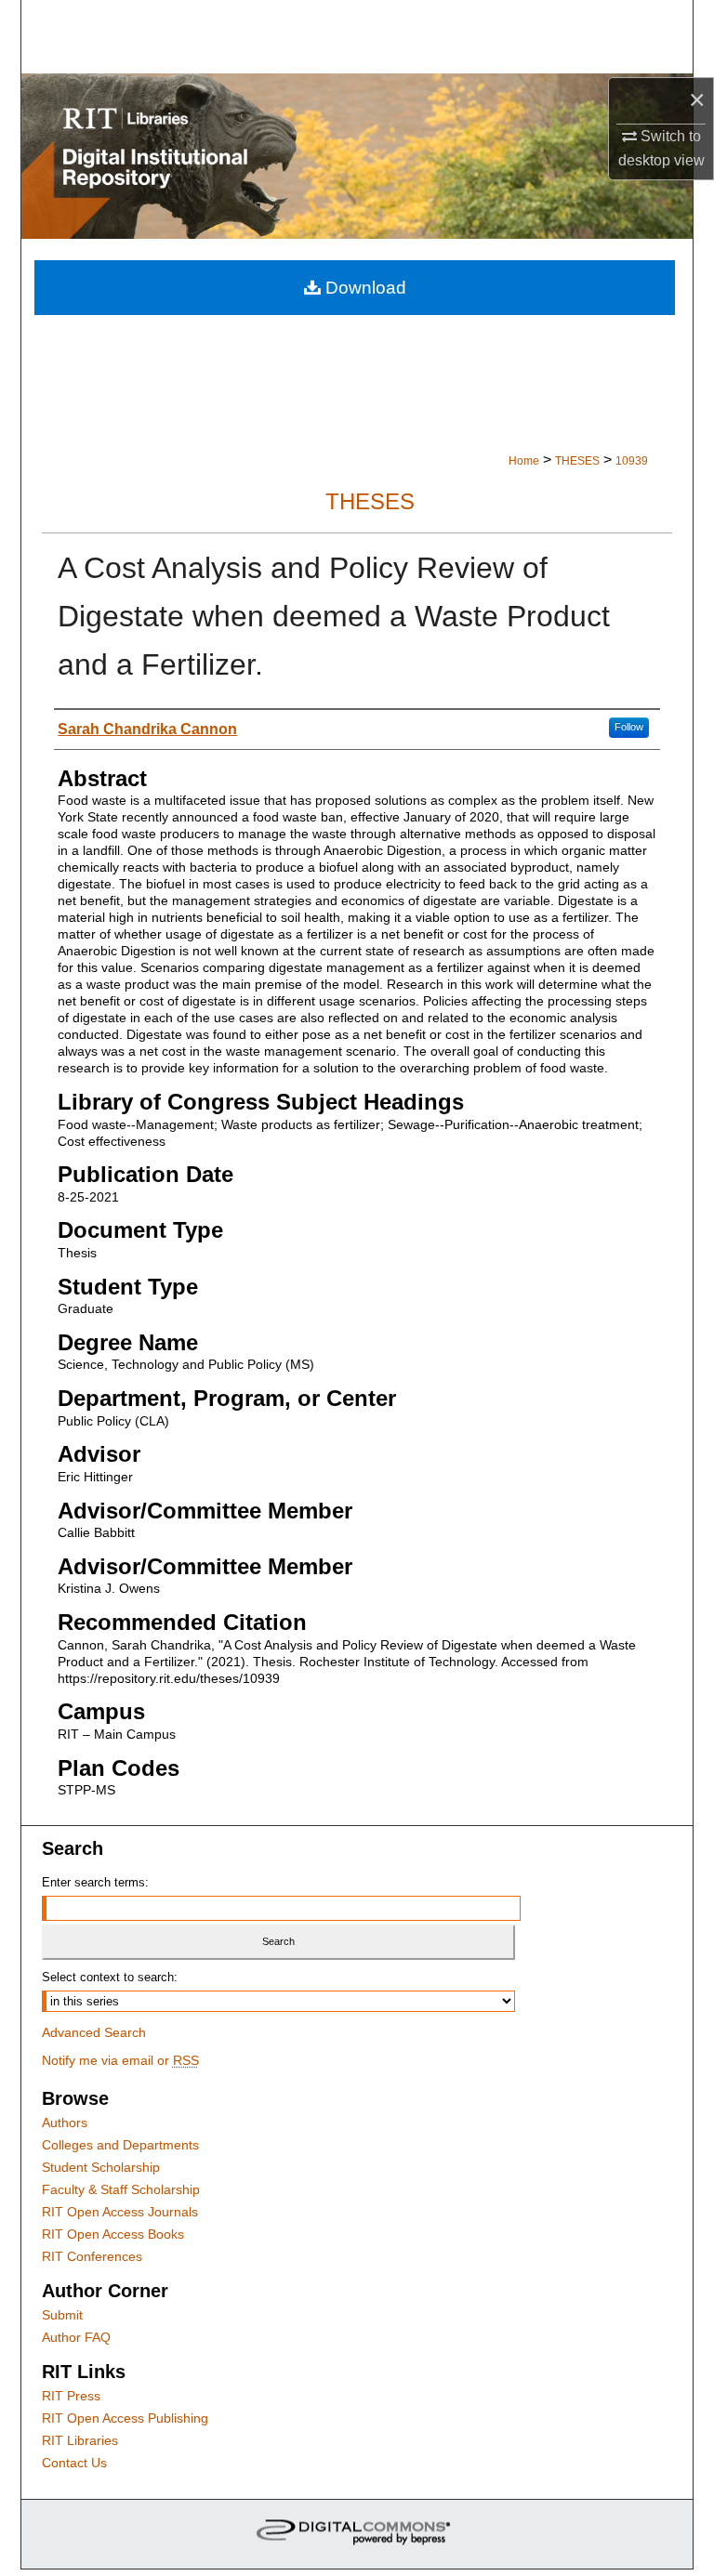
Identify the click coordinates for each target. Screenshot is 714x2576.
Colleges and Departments (120, 2145)
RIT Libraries (80, 2440)
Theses (370, 501)
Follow (629, 727)
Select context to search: (110, 1977)
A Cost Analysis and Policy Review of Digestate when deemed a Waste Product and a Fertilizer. (334, 616)
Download (364, 288)
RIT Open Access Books (113, 2234)
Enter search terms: (95, 1882)
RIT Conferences (92, 2256)
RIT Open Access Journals (120, 2212)
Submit (62, 2315)
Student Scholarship (101, 2167)
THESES (577, 461)
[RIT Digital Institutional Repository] (357, 156)
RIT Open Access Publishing (125, 2418)
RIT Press (71, 2396)
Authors (65, 2123)
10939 (632, 461)
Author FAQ (76, 2337)
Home (524, 461)
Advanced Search (94, 2032)
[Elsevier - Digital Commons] (357, 2534)
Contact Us (74, 2463)
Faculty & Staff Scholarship (121, 2189)
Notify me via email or (120, 2060)
